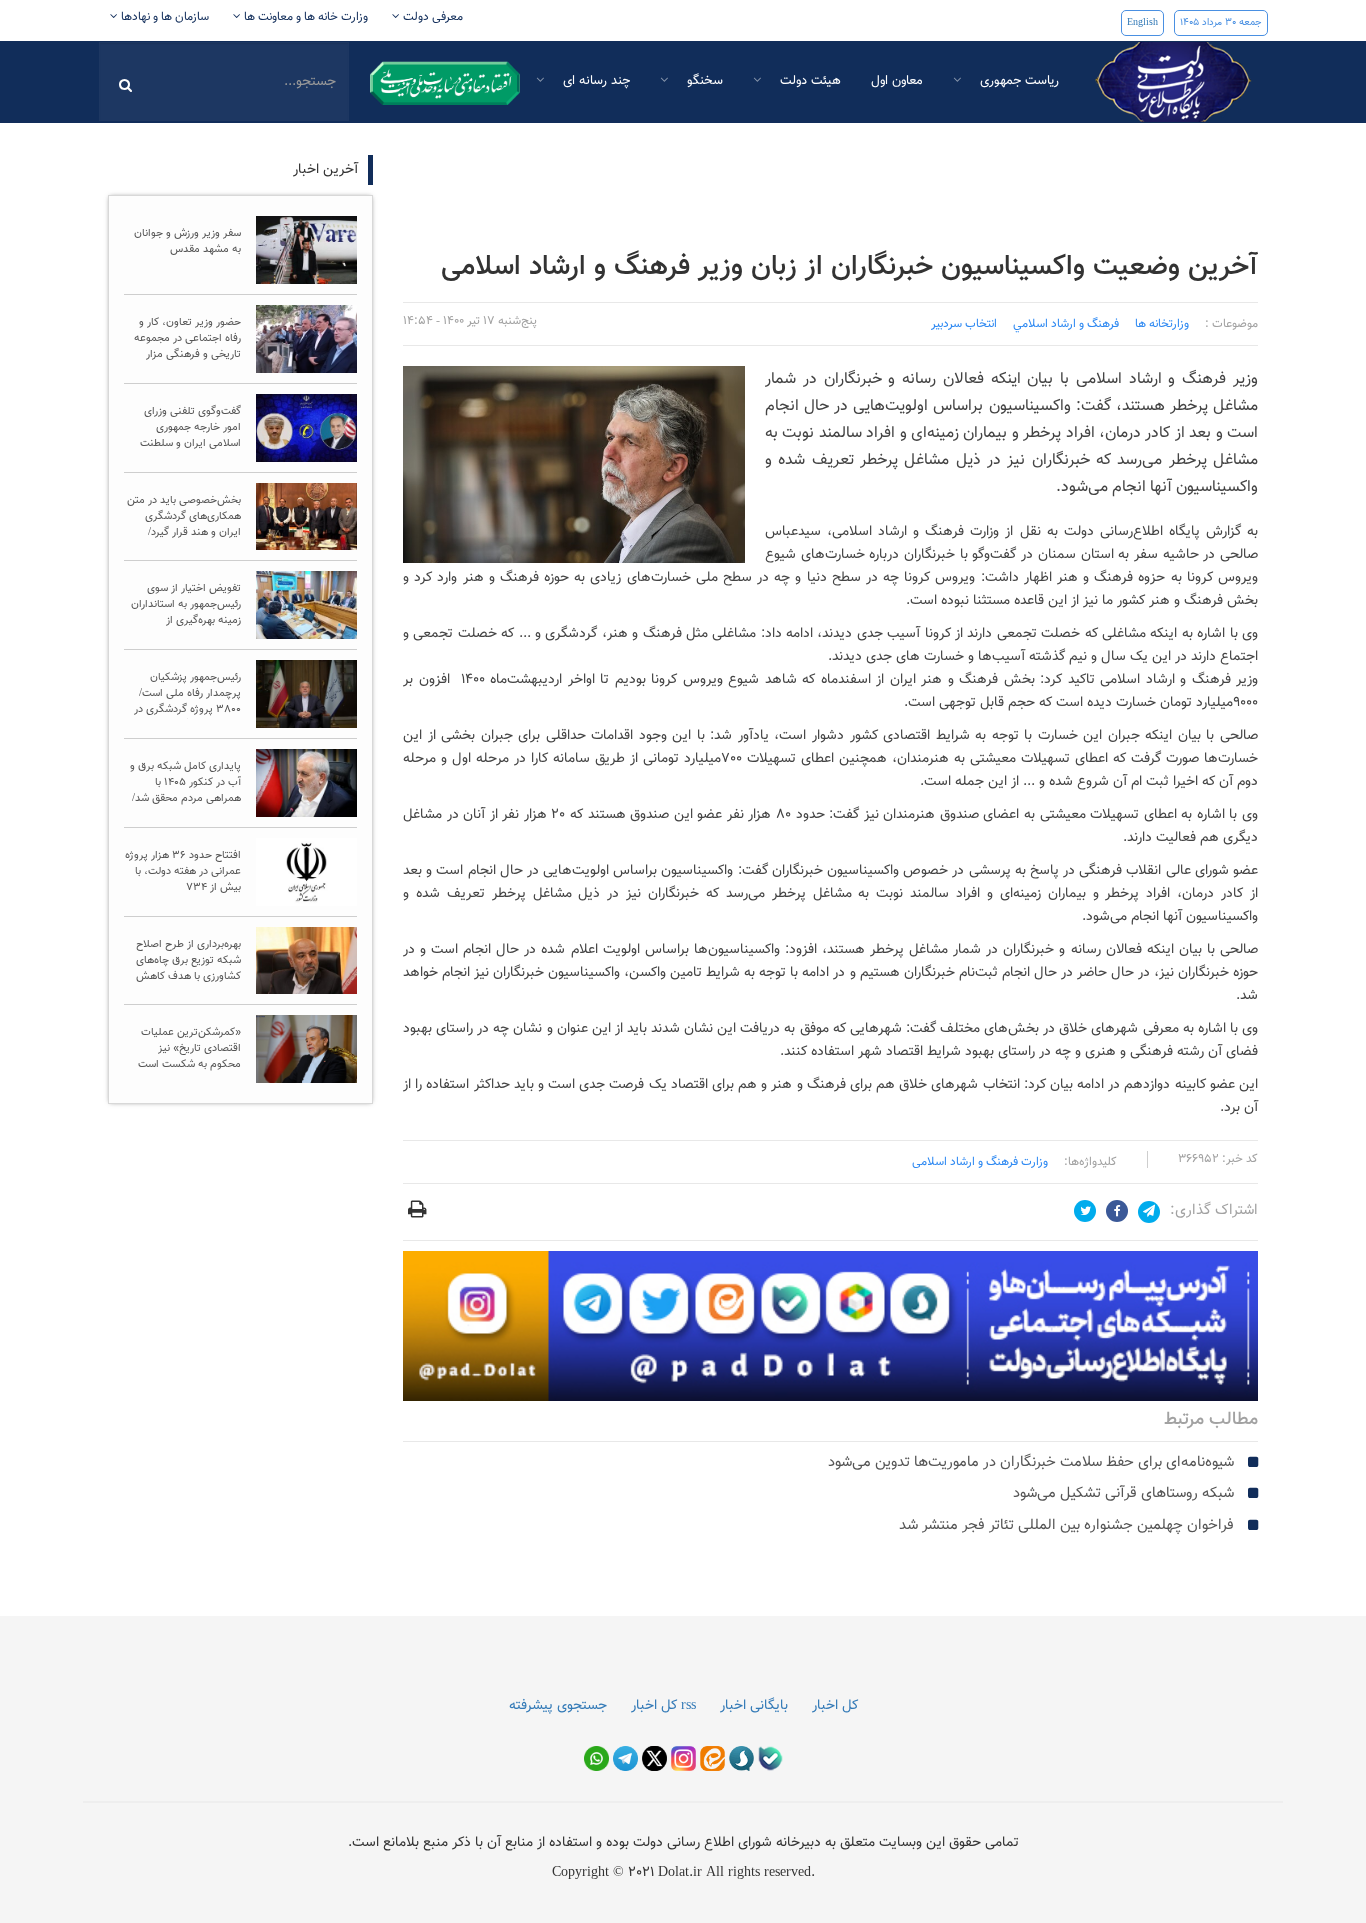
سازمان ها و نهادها (163, 17)
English (1142, 22)
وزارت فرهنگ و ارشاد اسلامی (980, 1162)
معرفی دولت (431, 17)
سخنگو (703, 81)
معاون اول (897, 81)
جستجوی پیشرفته (558, 1706)
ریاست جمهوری (1017, 81)
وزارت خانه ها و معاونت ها (304, 17)
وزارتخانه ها (1162, 324)
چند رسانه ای (594, 81)
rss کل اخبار (663, 1706)
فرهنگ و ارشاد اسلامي (1066, 324)
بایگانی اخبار (754, 1706)
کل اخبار (835, 1706)
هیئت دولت (808, 81)
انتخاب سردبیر (964, 324)
